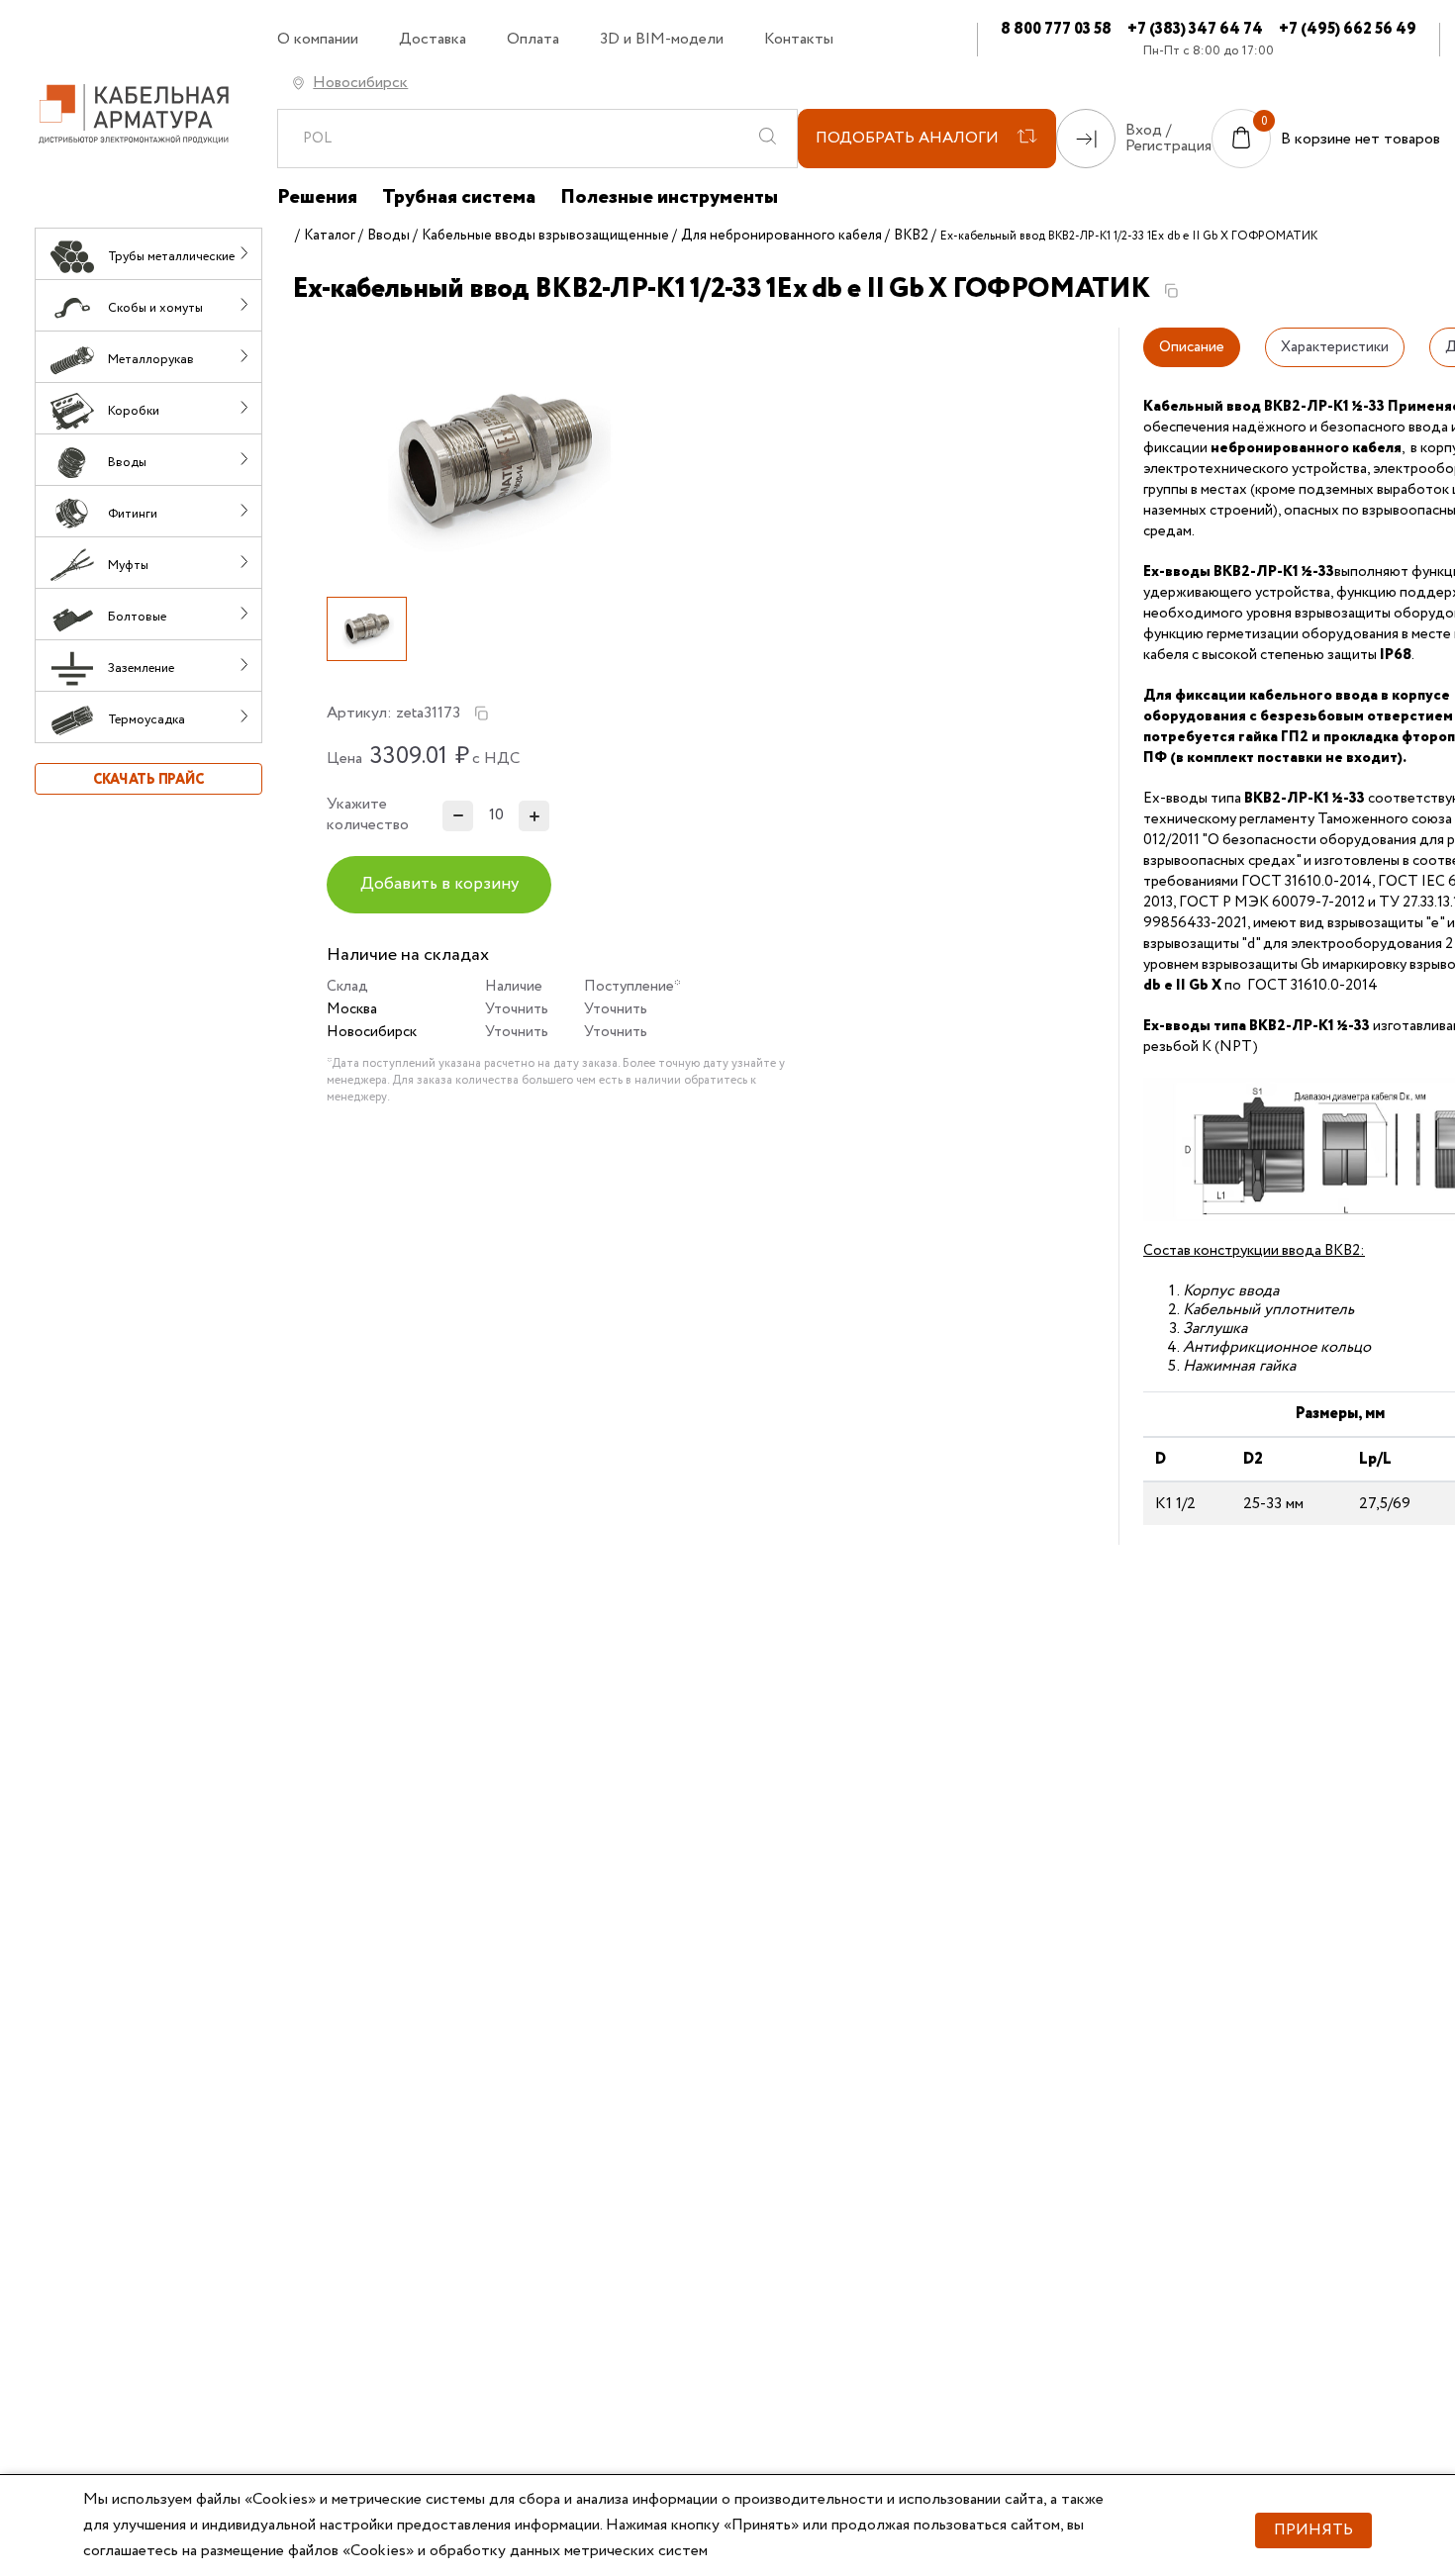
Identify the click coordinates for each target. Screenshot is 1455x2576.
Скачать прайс (148, 780)
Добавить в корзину (439, 884)
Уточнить (517, 1009)
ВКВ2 (911, 236)
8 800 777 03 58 (1056, 29)
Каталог (330, 236)
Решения (317, 198)
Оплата (533, 40)
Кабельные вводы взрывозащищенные (545, 236)
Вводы (388, 236)
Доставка (433, 40)
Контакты (799, 40)
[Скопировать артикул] (481, 714)
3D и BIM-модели (662, 40)
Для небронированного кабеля (781, 236)
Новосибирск (360, 83)
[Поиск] (767, 139)
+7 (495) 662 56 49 (1348, 29)
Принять (1313, 2530)
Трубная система (459, 198)
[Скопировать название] (1171, 291)
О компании (318, 40)
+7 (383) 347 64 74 (1195, 29)
